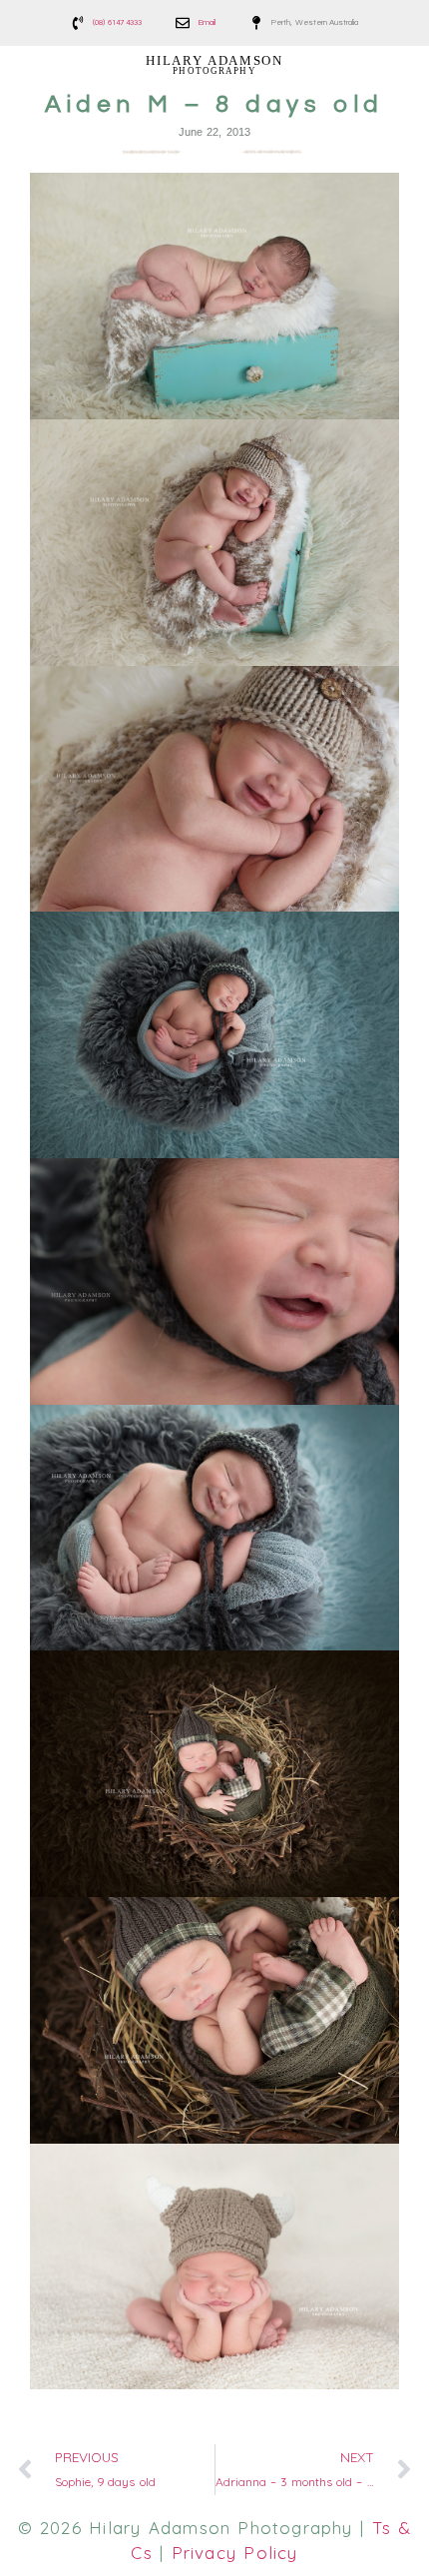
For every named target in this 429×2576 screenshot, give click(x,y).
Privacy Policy (235, 2553)
